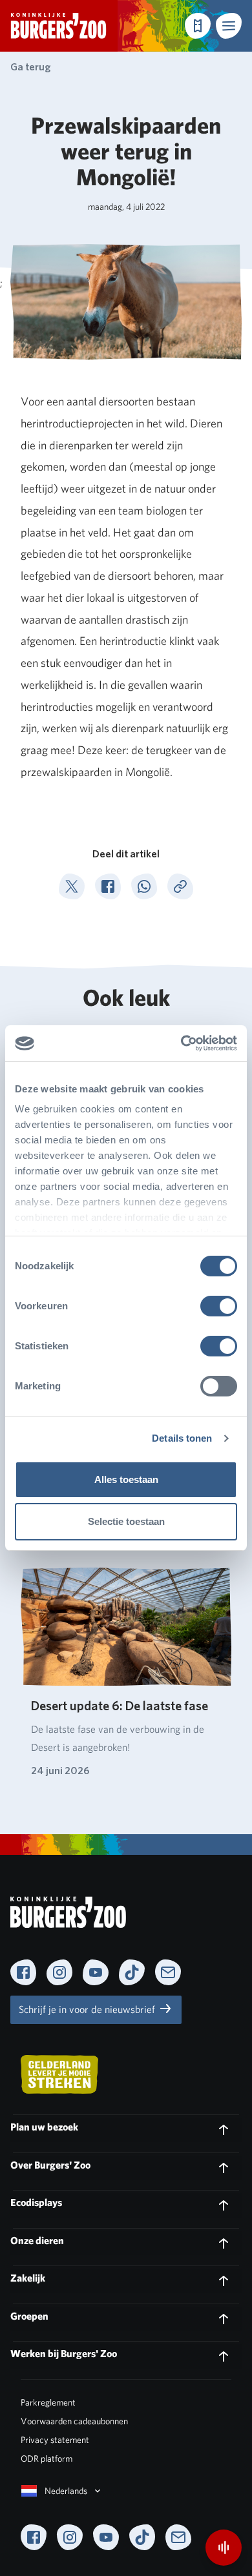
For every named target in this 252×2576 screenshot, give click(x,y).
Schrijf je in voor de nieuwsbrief (88, 2009)
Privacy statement (55, 2440)
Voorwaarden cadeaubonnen (74, 2421)
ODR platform (47, 2458)
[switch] (219, 1306)
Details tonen (182, 1438)
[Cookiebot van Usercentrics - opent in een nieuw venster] (181, 1043)
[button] (229, 26)
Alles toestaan (126, 1479)
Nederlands (66, 2491)
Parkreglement (48, 2402)
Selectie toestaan (126, 1521)
